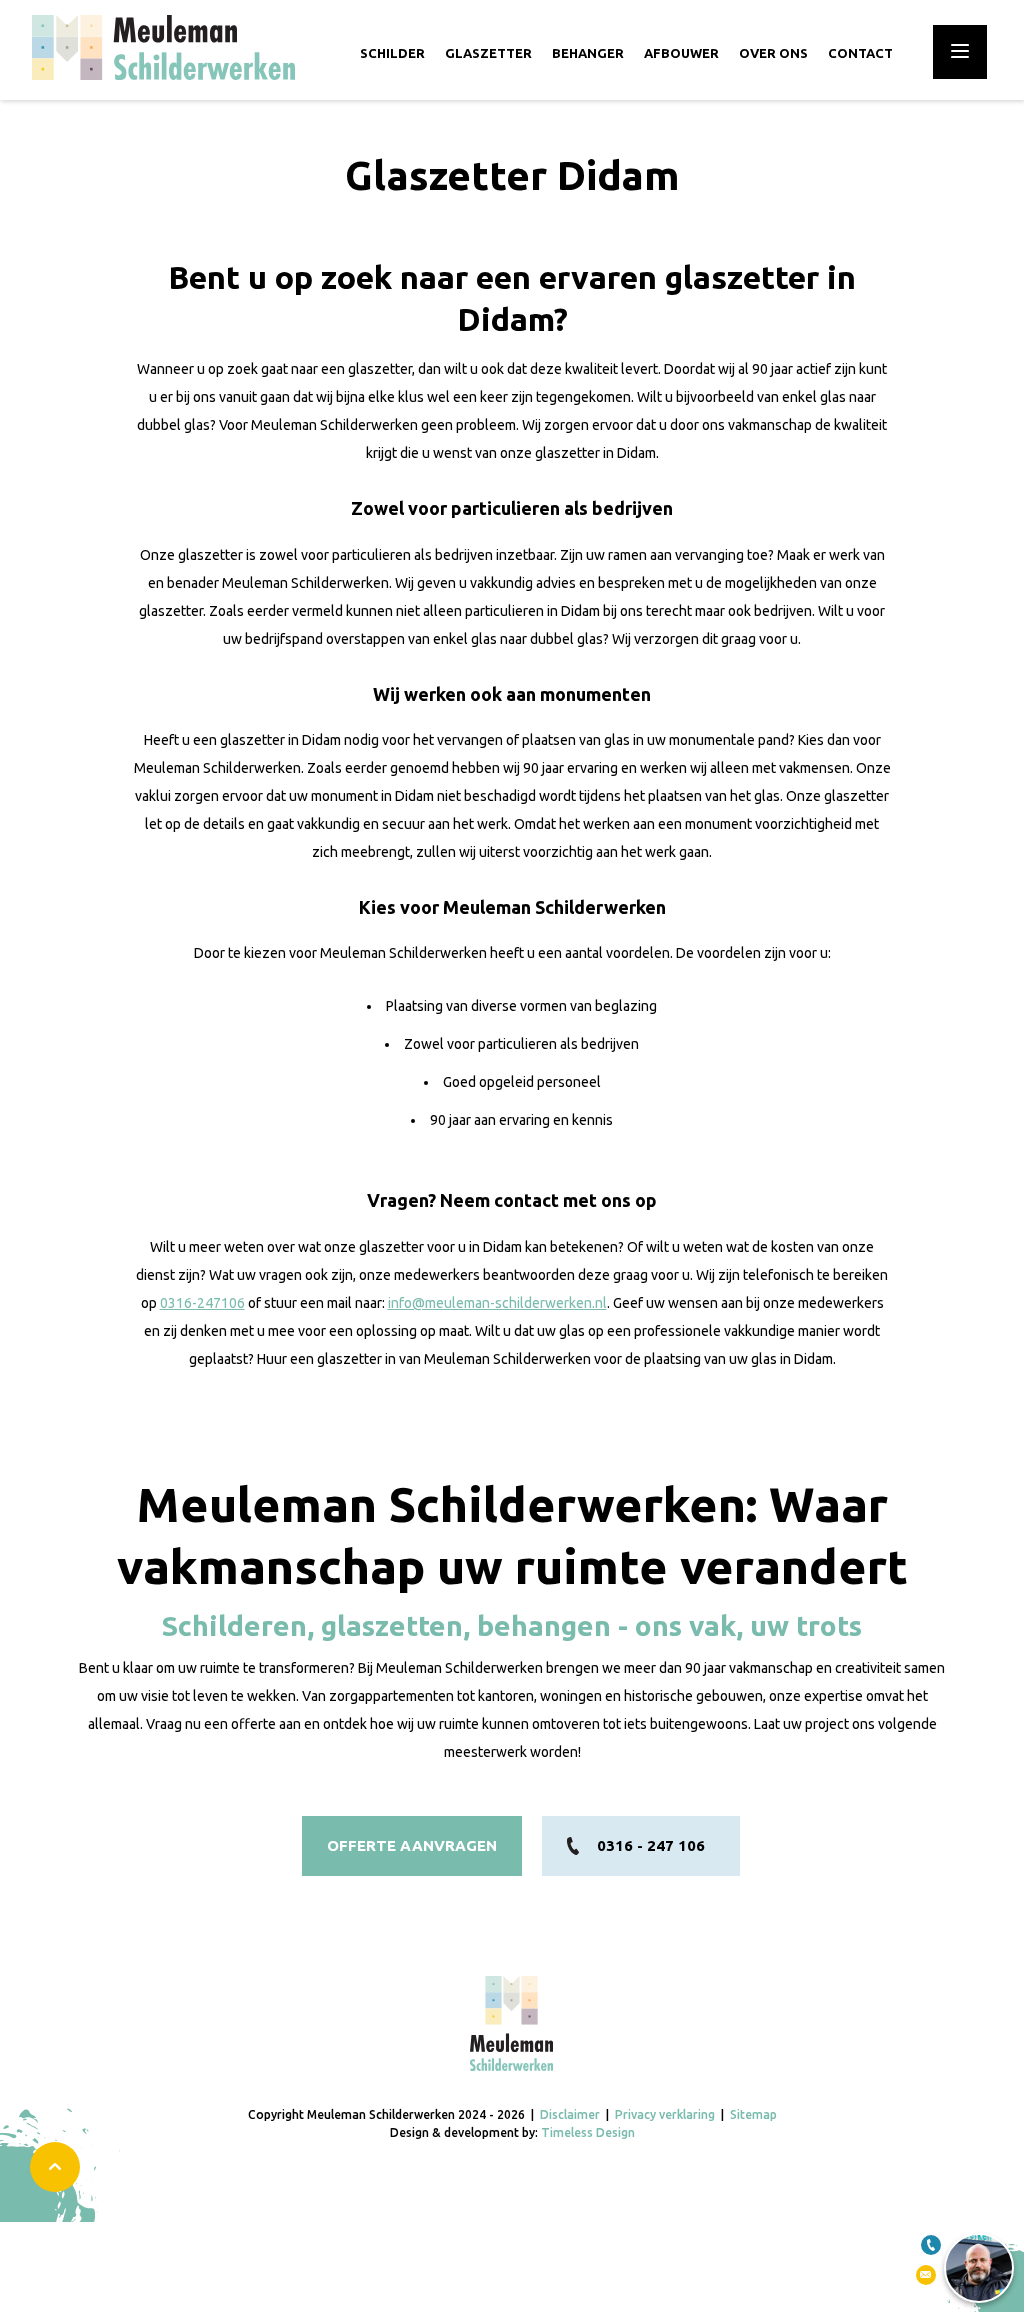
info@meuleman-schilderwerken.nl (497, 1303)
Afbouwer (681, 53)
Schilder (392, 53)
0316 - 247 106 (651, 1845)
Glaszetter (488, 53)
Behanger (588, 53)
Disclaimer (570, 2114)
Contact (860, 53)
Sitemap (753, 2114)
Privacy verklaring (665, 2114)
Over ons (773, 53)
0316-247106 (202, 1303)
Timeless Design (588, 2132)
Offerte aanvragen (412, 1845)
